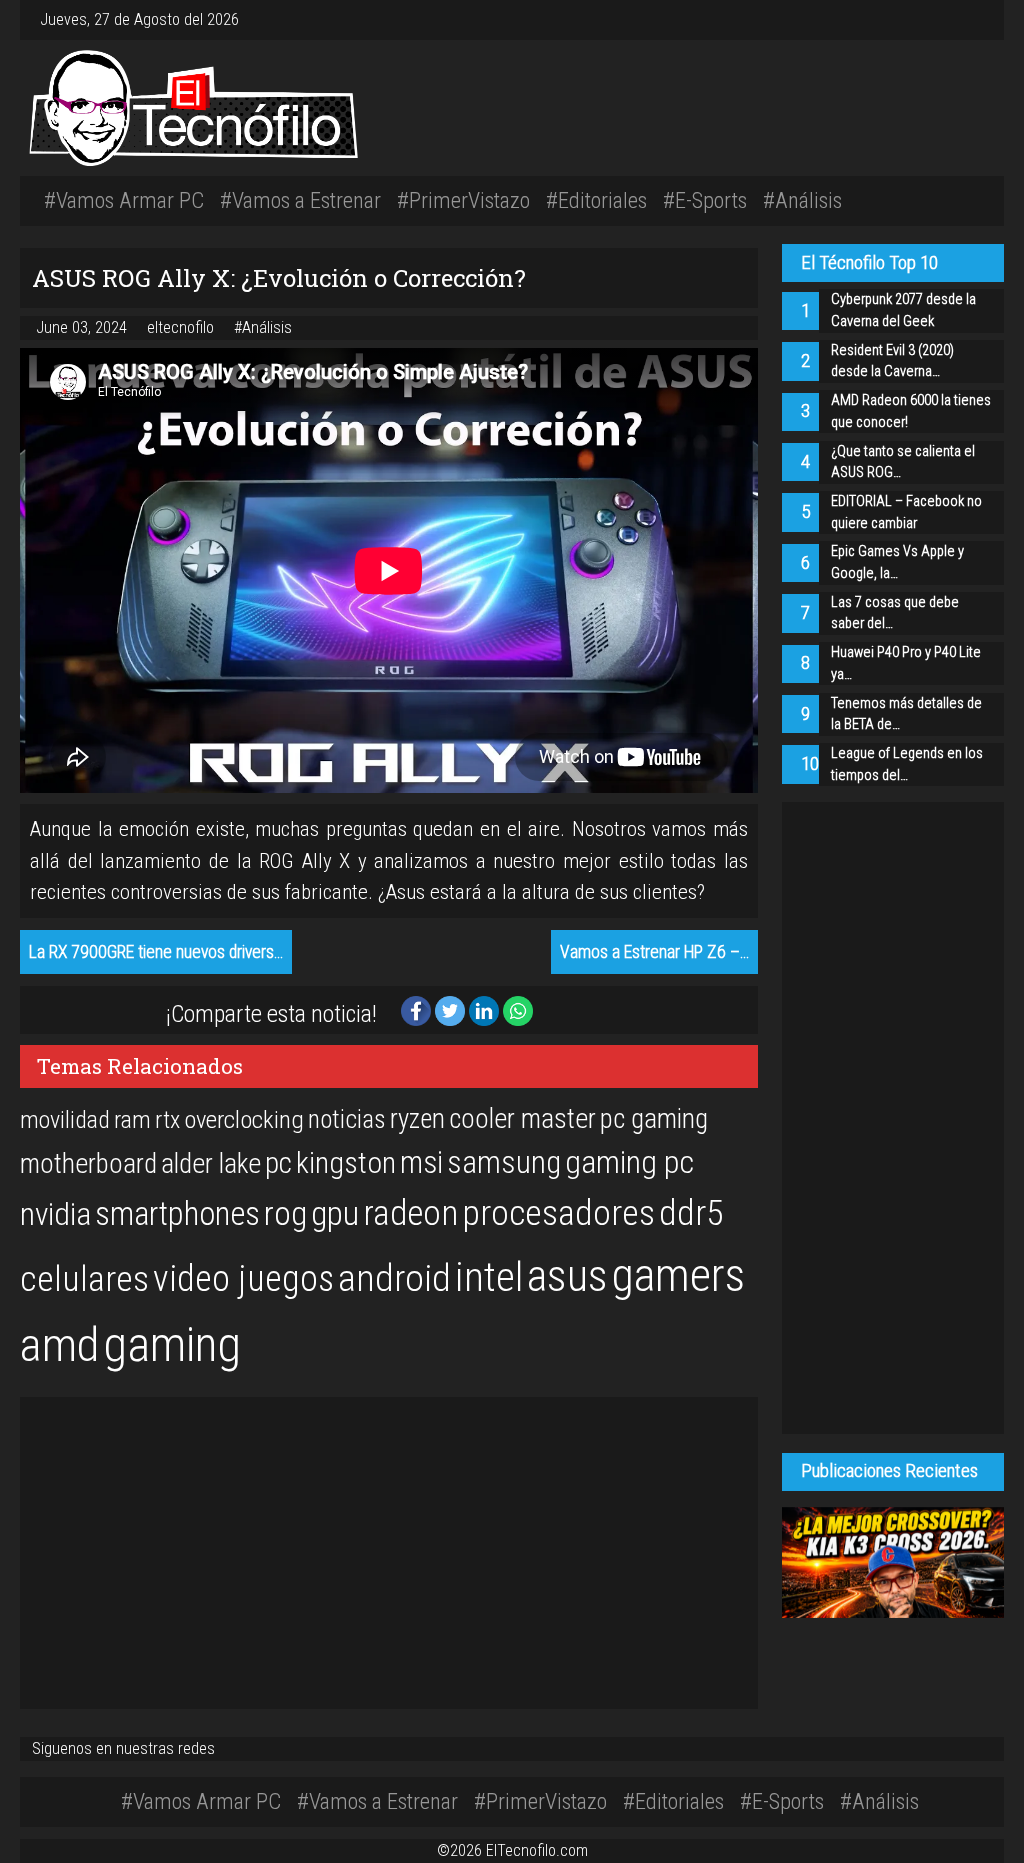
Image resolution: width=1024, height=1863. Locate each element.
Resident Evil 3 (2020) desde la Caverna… (892, 361)
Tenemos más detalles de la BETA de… (906, 714)
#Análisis (802, 200)
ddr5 (691, 1213)
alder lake (211, 1164)
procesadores (558, 1213)
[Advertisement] (717, 104)
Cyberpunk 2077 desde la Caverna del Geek (903, 310)
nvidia (55, 1214)
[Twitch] (980, 19)
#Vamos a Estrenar (300, 200)
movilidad (65, 1120)
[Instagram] (948, 19)
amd (59, 1345)
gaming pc (629, 1162)
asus (567, 1276)
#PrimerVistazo (463, 200)
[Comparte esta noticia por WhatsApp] (518, 1009)
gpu (335, 1213)
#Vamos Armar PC (124, 200)
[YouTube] (972, 19)
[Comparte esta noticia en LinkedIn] (486, 1009)
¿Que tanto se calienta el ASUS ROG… (903, 462)
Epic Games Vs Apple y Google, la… (897, 562)
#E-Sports (705, 200)
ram (132, 1120)
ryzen (417, 1119)
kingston (346, 1162)
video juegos (243, 1278)
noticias (347, 1119)
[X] (964, 19)
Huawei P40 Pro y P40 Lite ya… (906, 663)
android (394, 1278)
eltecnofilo (182, 327)
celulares (84, 1279)
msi (421, 1162)
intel (489, 1277)
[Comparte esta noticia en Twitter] (452, 1009)
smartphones (177, 1214)
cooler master (522, 1119)
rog (285, 1213)
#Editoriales (596, 200)
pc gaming (654, 1119)
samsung (504, 1162)
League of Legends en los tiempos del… (907, 764)
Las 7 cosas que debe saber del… (895, 613)
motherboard (88, 1164)
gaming (172, 1344)
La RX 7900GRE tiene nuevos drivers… (156, 952)
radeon (410, 1213)
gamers (678, 1275)
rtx (167, 1120)
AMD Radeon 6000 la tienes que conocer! (911, 411)
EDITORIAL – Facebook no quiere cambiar (906, 512)
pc (278, 1163)
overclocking (244, 1119)
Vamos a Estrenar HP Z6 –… (654, 952)
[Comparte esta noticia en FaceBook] (418, 1009)
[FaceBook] (956, 19)
